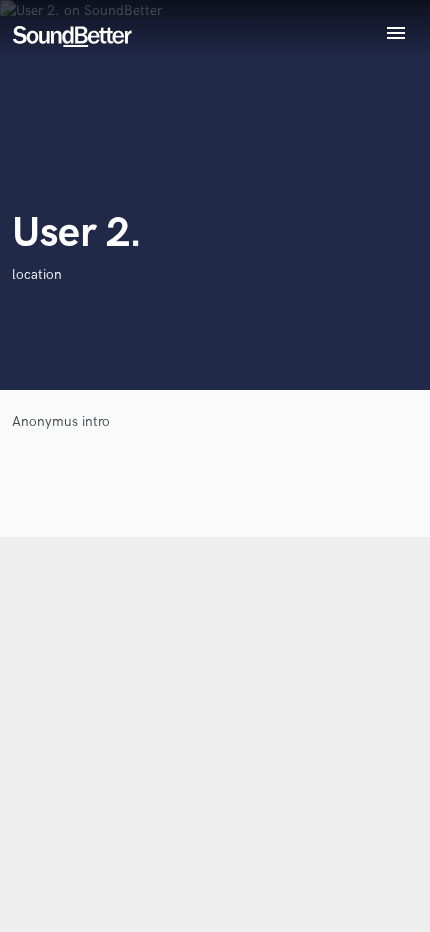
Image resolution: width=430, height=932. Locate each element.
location (37, 274)
